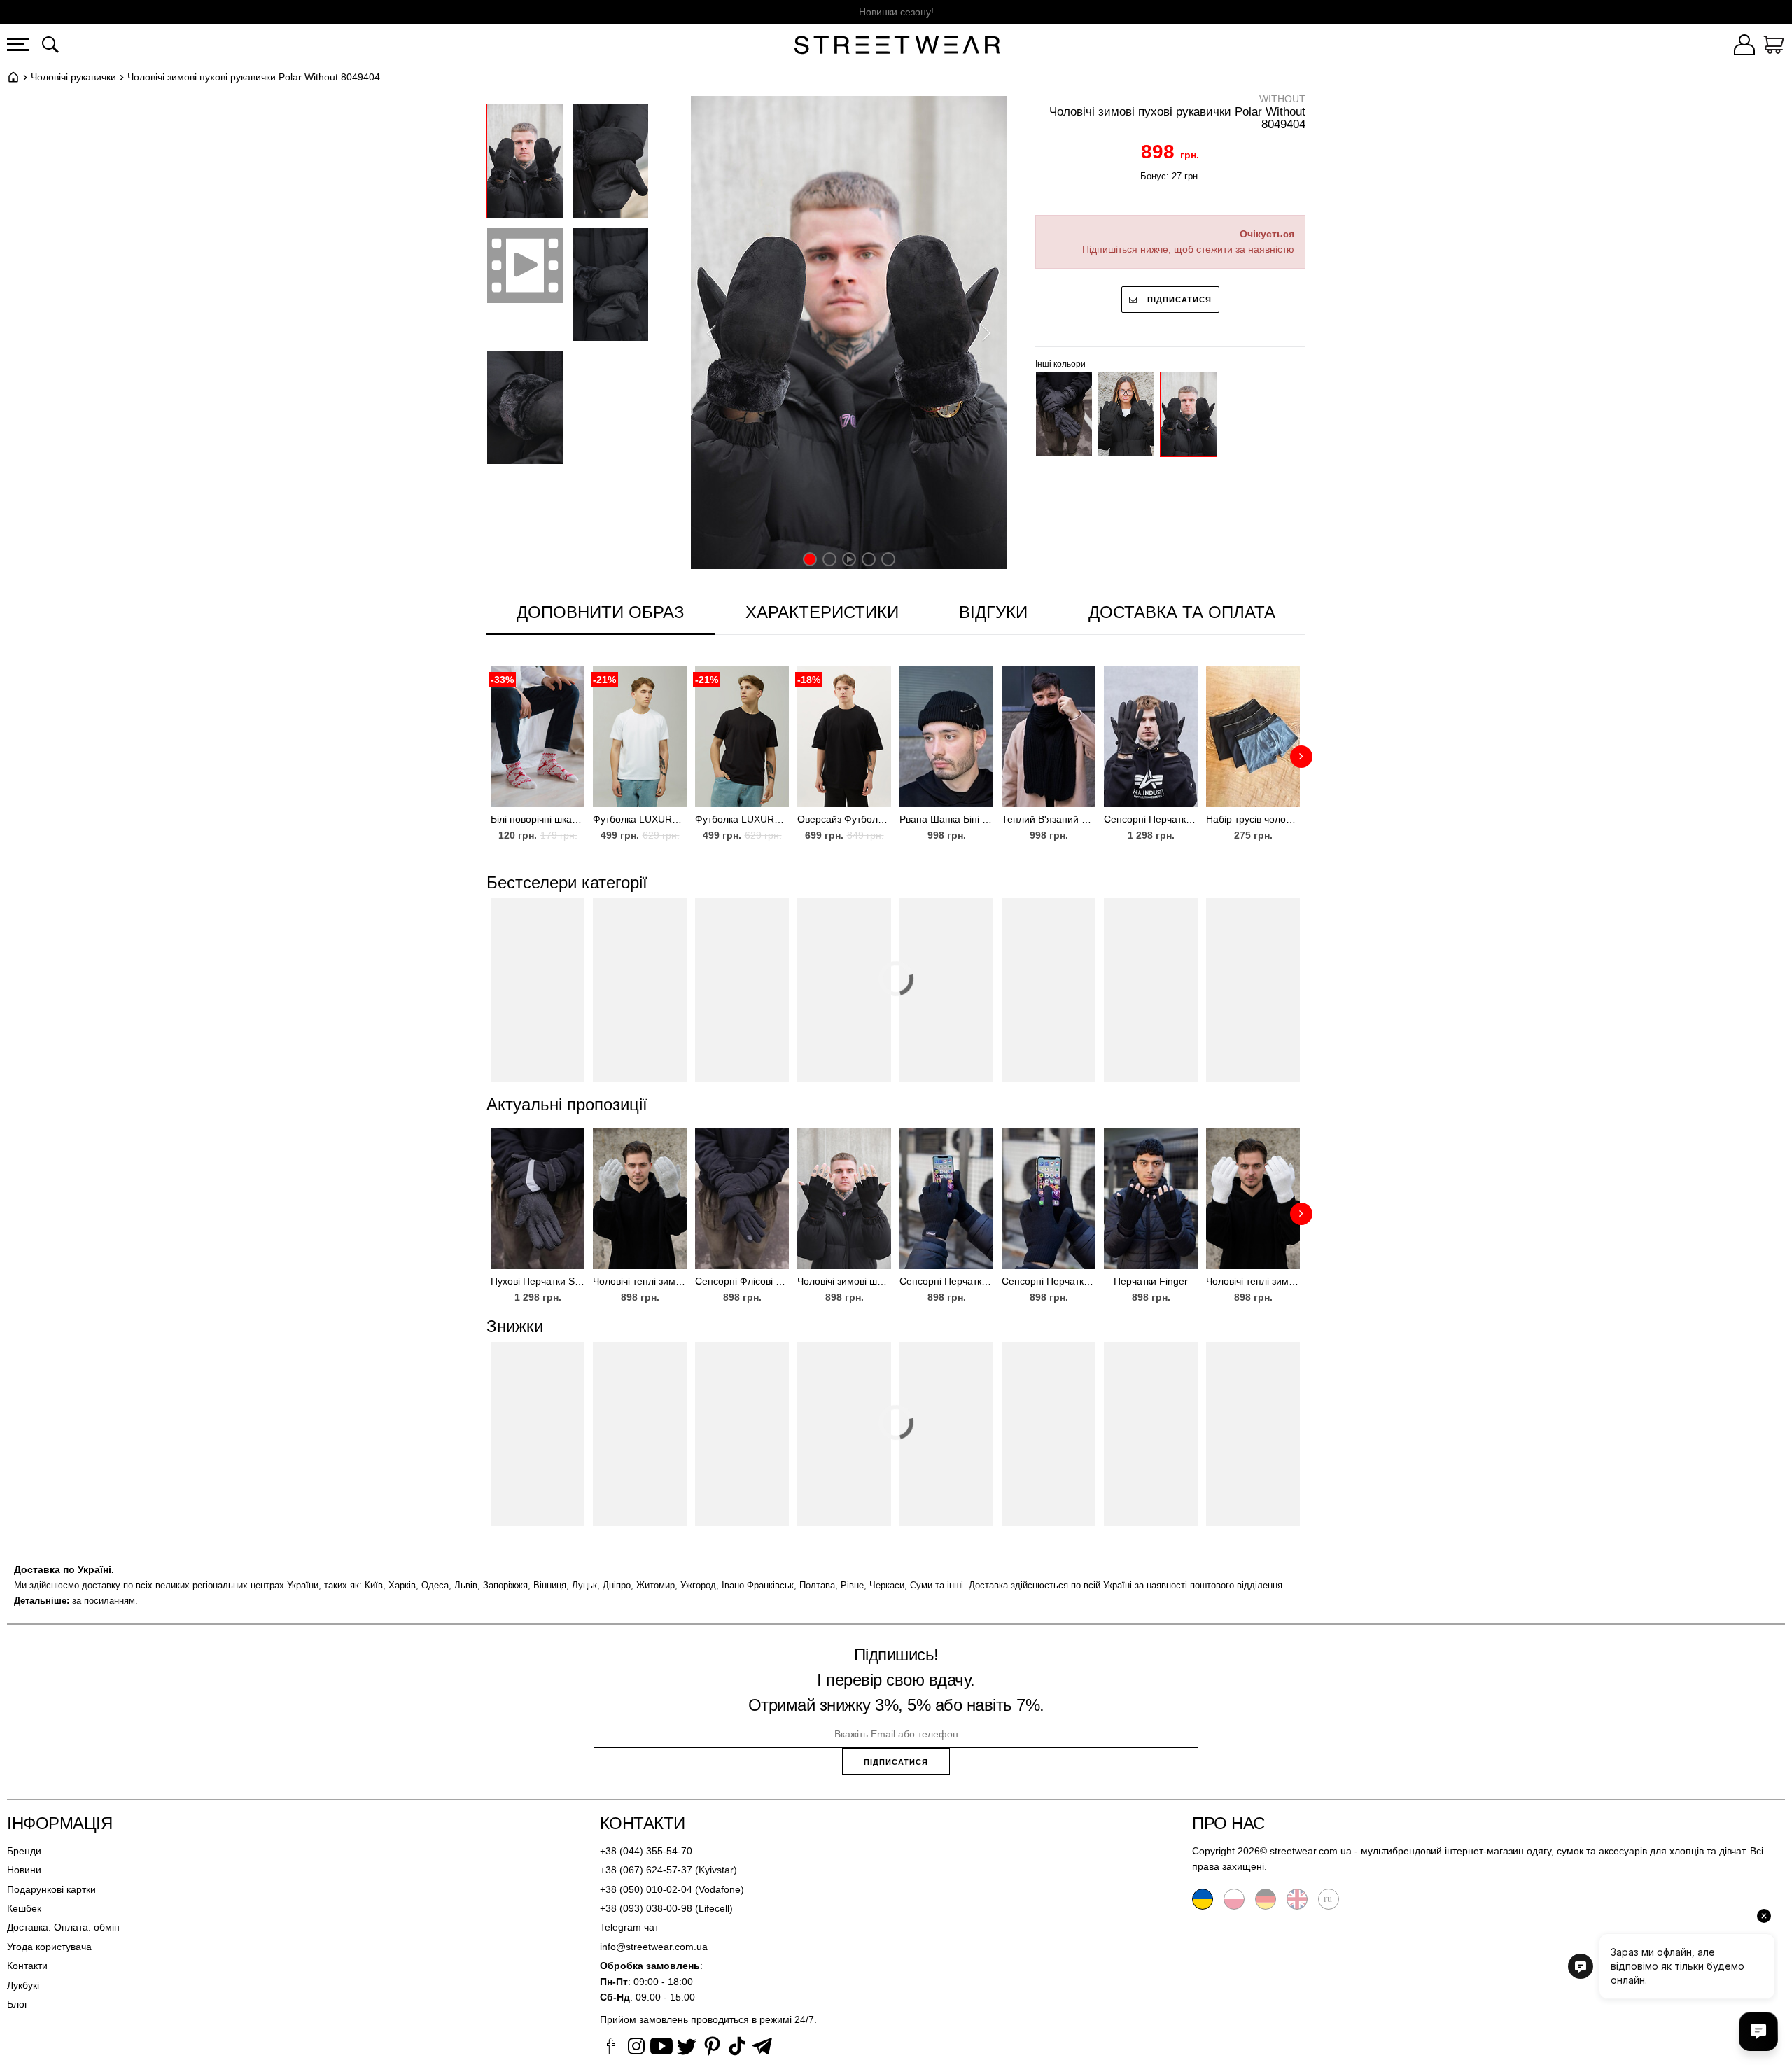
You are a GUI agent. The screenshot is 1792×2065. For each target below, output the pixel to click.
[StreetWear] (897, 47)
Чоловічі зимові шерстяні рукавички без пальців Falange (844, 1281)
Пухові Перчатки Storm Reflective (538, 1281)
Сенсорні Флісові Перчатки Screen (742, 1281)
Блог (17, 2004)
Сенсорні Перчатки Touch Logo (946, 1281)
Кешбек (24, 1908)
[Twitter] (687, 2048)
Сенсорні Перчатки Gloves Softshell (1151, 819)
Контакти (27, 1966)
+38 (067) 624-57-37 (646, 1870)
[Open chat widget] (1758, 2031)
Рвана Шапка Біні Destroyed (946, 819)
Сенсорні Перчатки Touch (1049, 1281)
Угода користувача (49, 1947)
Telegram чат (629, 1927)
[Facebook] (611, 2048)
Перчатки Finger (1151, 1281)
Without (1282, 99)
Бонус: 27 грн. (1170, 176)
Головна (13, 77)
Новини (24, 1870)
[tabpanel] (896, 748)
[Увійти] (1744, 47)
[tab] (822, 613)
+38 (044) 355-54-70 (646, 1851)
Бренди (24, 1851)
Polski (1234, 1899)
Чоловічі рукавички (73, 77)
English (1297, 1899)
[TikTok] (737, 2048)
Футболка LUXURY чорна (742, 819)
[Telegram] (762, 2048)
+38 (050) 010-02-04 (646, 1889)
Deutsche (1266, 1899)
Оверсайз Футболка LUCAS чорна (844, 819)
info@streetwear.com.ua (654, 1947)
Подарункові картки (51, 1889)
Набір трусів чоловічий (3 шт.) (1253, 819)
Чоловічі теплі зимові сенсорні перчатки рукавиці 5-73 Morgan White (1253, 1281)
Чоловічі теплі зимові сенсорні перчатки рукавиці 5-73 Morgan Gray (640, 1281)
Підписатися (1178, 300)
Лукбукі (23, 1985)
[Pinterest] (712, 2048)
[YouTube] (661, 2048)
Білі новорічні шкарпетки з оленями (538, 819)
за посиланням (104, 1601)
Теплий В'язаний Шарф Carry (1049, 819)
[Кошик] (1774, 47)
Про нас (1228, 1823)
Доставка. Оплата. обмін (63, 1927)
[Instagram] (636, 2048)
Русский (1329, 1899)
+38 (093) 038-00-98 (646, 1908)
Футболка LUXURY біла (640, 819)
